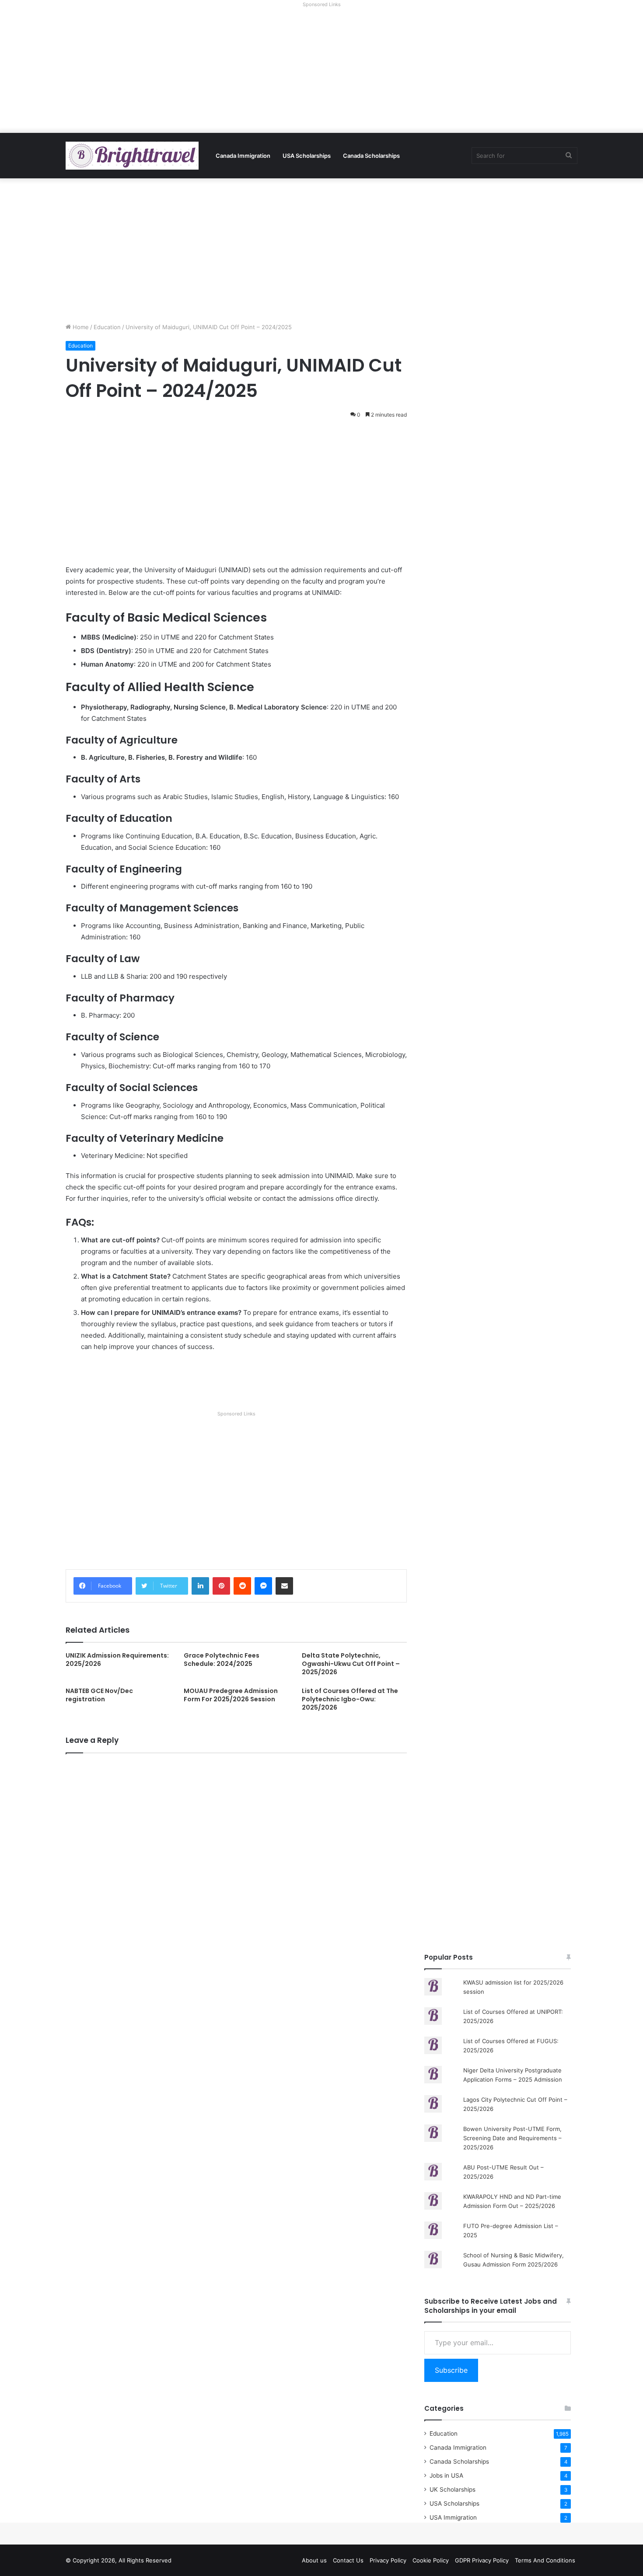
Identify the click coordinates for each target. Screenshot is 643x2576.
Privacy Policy (388, 2560)
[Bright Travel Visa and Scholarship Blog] (132, 156)
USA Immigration (453, 2517)
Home (80, 327)
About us (314, 2560)
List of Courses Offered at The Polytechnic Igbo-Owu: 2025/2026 (350, 1699)
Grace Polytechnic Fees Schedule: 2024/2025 (222, 1660)
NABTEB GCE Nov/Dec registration (99, 1695)
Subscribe (451, 2370)
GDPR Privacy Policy (482, 2560)
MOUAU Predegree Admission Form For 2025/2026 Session (231, 1695)
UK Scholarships (453, 2489)
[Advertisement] (321, 72)
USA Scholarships (307, 156)
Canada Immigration (243, 156)
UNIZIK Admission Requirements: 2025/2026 (117, 1660)
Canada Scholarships (371, 156)
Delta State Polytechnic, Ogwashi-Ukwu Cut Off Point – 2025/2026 (351, 1664)
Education (107, 327)
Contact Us (348, 2560)
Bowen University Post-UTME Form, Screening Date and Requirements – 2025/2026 (512, 2138)
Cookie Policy (431, 2560)
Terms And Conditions (545, 2560)
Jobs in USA (446, 2475)
